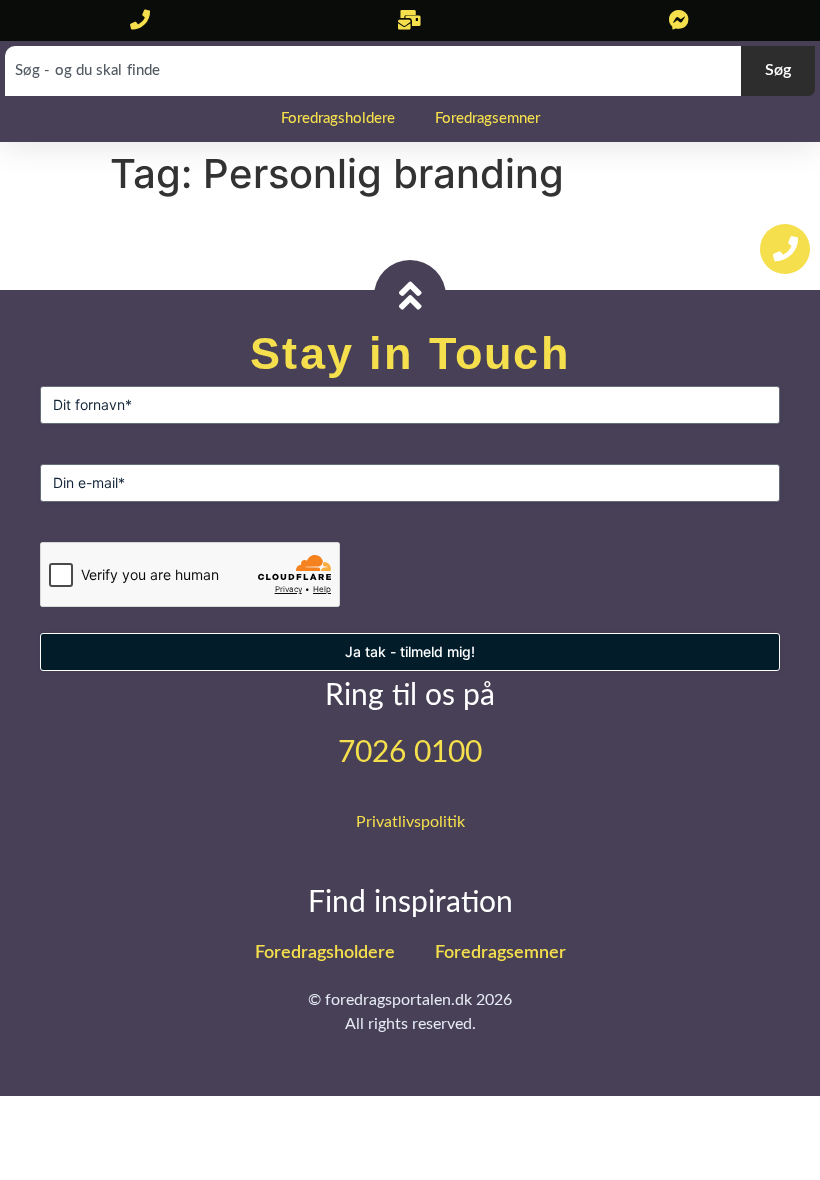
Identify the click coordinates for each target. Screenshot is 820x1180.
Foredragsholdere (338, 118)
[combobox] (373, 71)
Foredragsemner (487, 118)
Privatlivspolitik (410, 822)
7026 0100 (410, 753)
